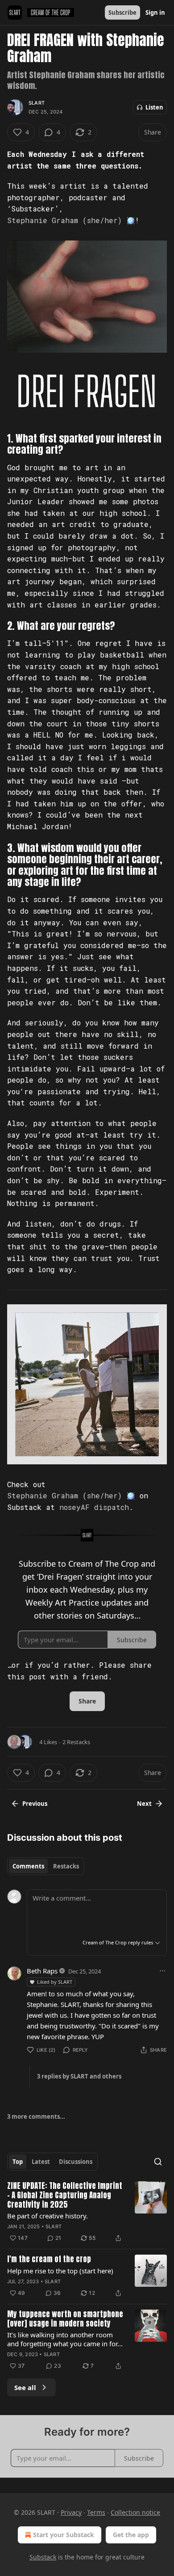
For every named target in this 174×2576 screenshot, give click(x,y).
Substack (43, 2557)
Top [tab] (18, 2162)
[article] (87, 2213)
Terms (96, 2512)
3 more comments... (36, 2116)
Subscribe (122, 13)
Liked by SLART (55, 1982)
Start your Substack (64, 2535)
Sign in (155, 13)
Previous (35, 1804)
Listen (154, 107)
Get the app (131, 2535)
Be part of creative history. (48, 2216)
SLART (37, 103)
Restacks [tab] (66, 1866)
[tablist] (46, 1866)
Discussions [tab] (76, 2162)
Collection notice (135, 2512)
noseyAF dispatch (94, 1507)
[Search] (158, 2162)
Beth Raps (42, 1971)
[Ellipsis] (162, 1971)
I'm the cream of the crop (49, 2259)
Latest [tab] (41, 2162)
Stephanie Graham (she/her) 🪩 (71, 220)
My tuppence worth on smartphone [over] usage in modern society (65, 2319)
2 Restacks (76, 1742)
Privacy (71, 2512)
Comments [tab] (28, 1866)
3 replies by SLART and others (79, 2076)
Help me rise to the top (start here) (60, 2271)
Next (144, 1804)
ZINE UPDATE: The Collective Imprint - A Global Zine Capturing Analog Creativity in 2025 (65, 2196)
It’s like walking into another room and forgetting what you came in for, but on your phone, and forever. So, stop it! (63, 2339)
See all (25, 2387)
